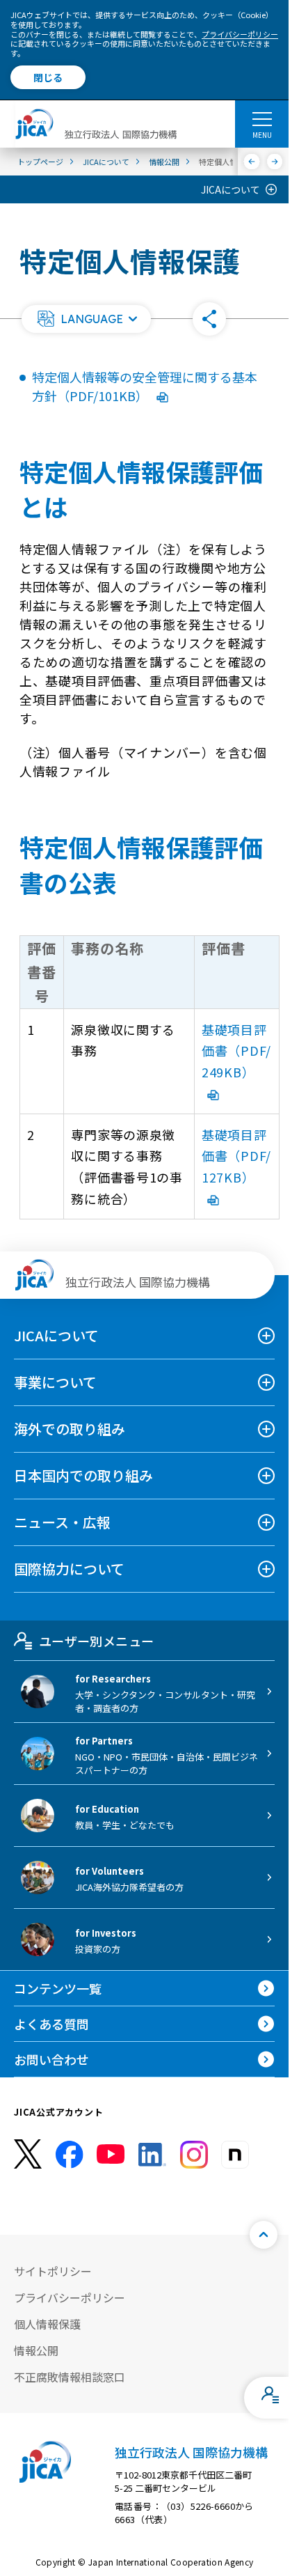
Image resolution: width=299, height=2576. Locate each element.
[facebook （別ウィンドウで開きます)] (70, 2155)
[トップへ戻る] (264, 2235)
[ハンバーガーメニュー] (262, 118)
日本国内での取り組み (83, 1475)
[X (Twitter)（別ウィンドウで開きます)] (28, 2154)
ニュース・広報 (62, 1522)
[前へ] (252, 162)
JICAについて (231, 189)
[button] (86, 319)
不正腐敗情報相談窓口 (70, 2377)
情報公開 (36, 2350)
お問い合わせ (51, 2059)
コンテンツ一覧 (58, 1988)
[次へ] (275, 162)
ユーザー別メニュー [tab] (96, 1641)
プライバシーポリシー (240, 34)
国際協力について (69, 1569)
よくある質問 (51, 2024)
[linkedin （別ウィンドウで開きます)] (152, 2155)
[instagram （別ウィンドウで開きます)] (194, 2155)
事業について (55, 1382)
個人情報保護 (47, 2324)
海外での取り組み (70, 1429)
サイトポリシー (53, 2271)
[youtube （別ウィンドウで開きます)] (111, 2154)
